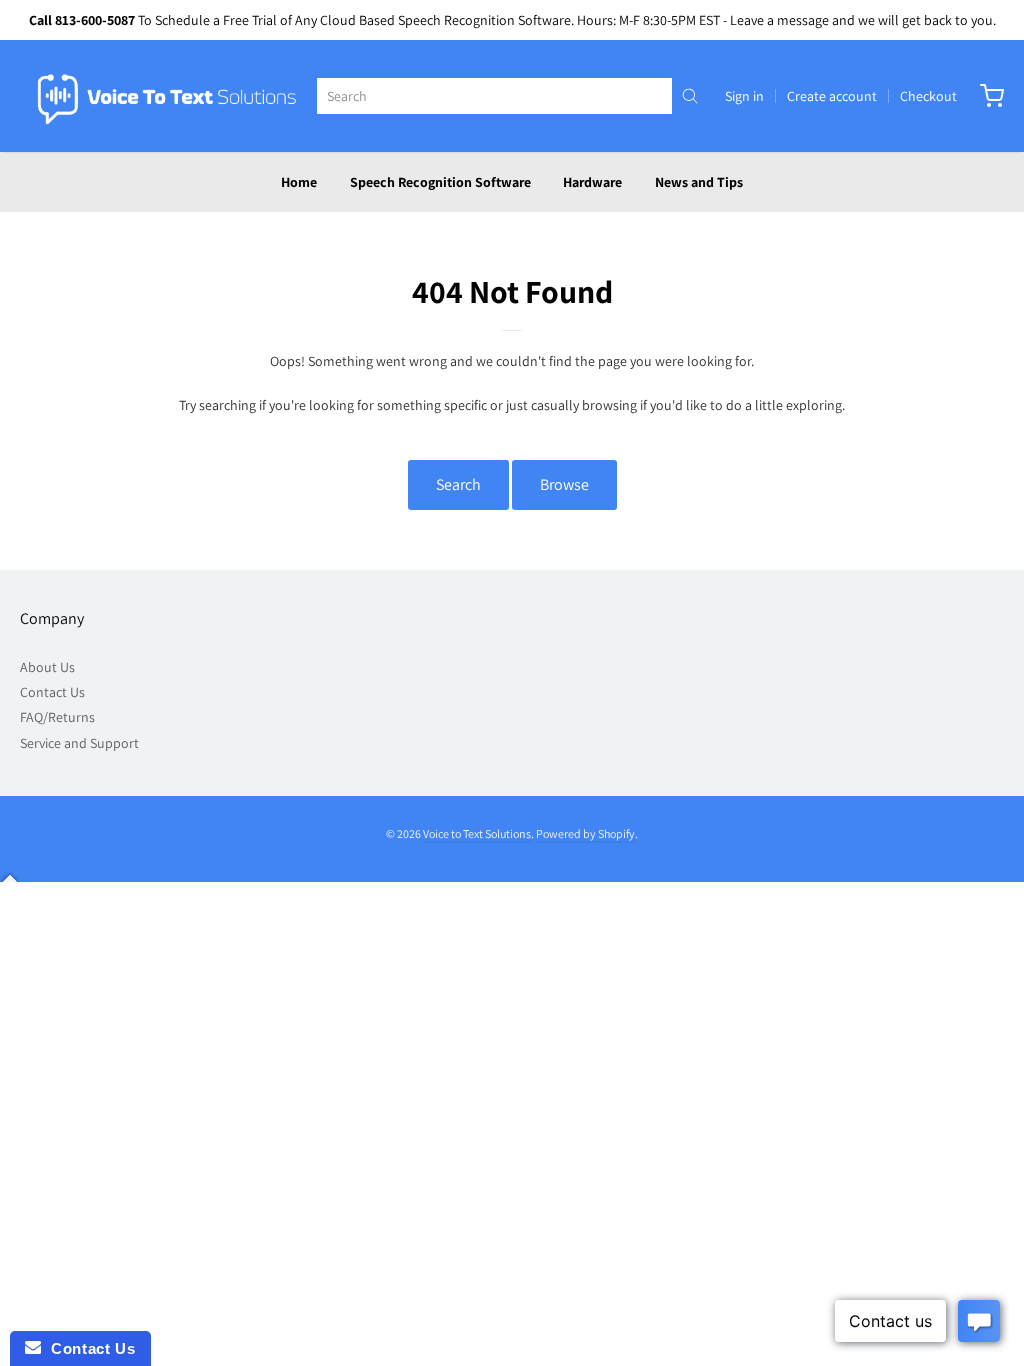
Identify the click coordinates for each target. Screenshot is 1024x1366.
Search (458, 484)
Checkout (928, 96)
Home (299, 182)
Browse (564, 484)
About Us (47, 667)
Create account (832, 96)
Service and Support (79, 743)
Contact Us (52, 692)
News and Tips (699, 182)
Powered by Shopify (585, 833)
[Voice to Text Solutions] (167, 96)
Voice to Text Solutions (477, 833)
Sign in (744, 96)
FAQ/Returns (57, 717)
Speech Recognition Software (440, 182)
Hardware (592, 182)
